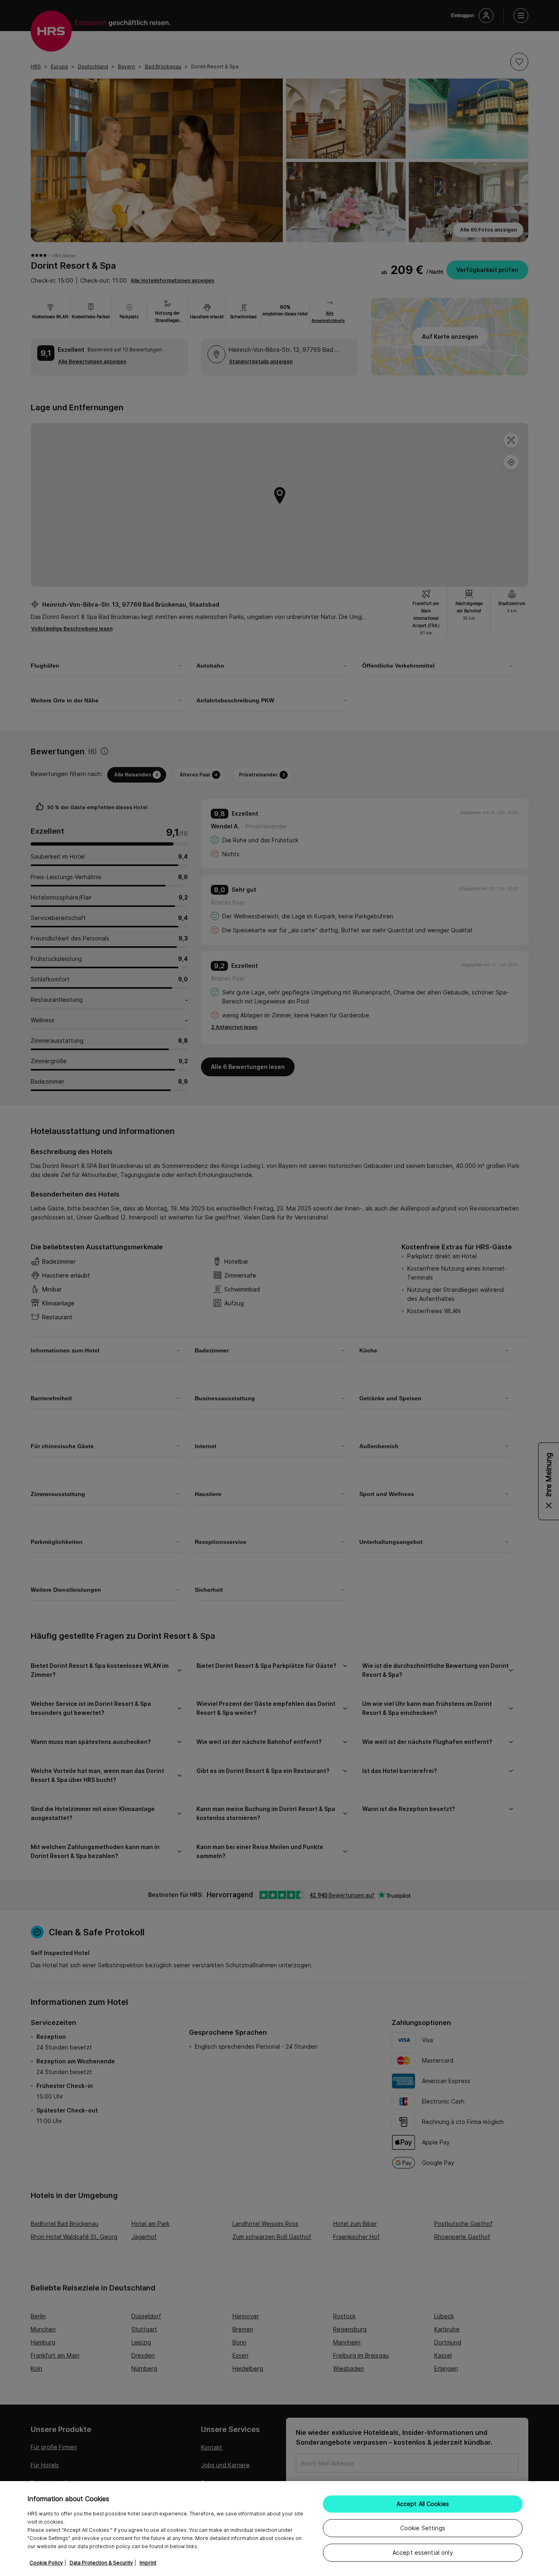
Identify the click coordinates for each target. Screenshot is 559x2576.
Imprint (148, 2563)
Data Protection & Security (101, 2563)
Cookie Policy (46, 2563)
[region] (279, 2529)
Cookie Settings (423, 2528)
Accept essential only (423, 2552)
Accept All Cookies (423, 2504)
